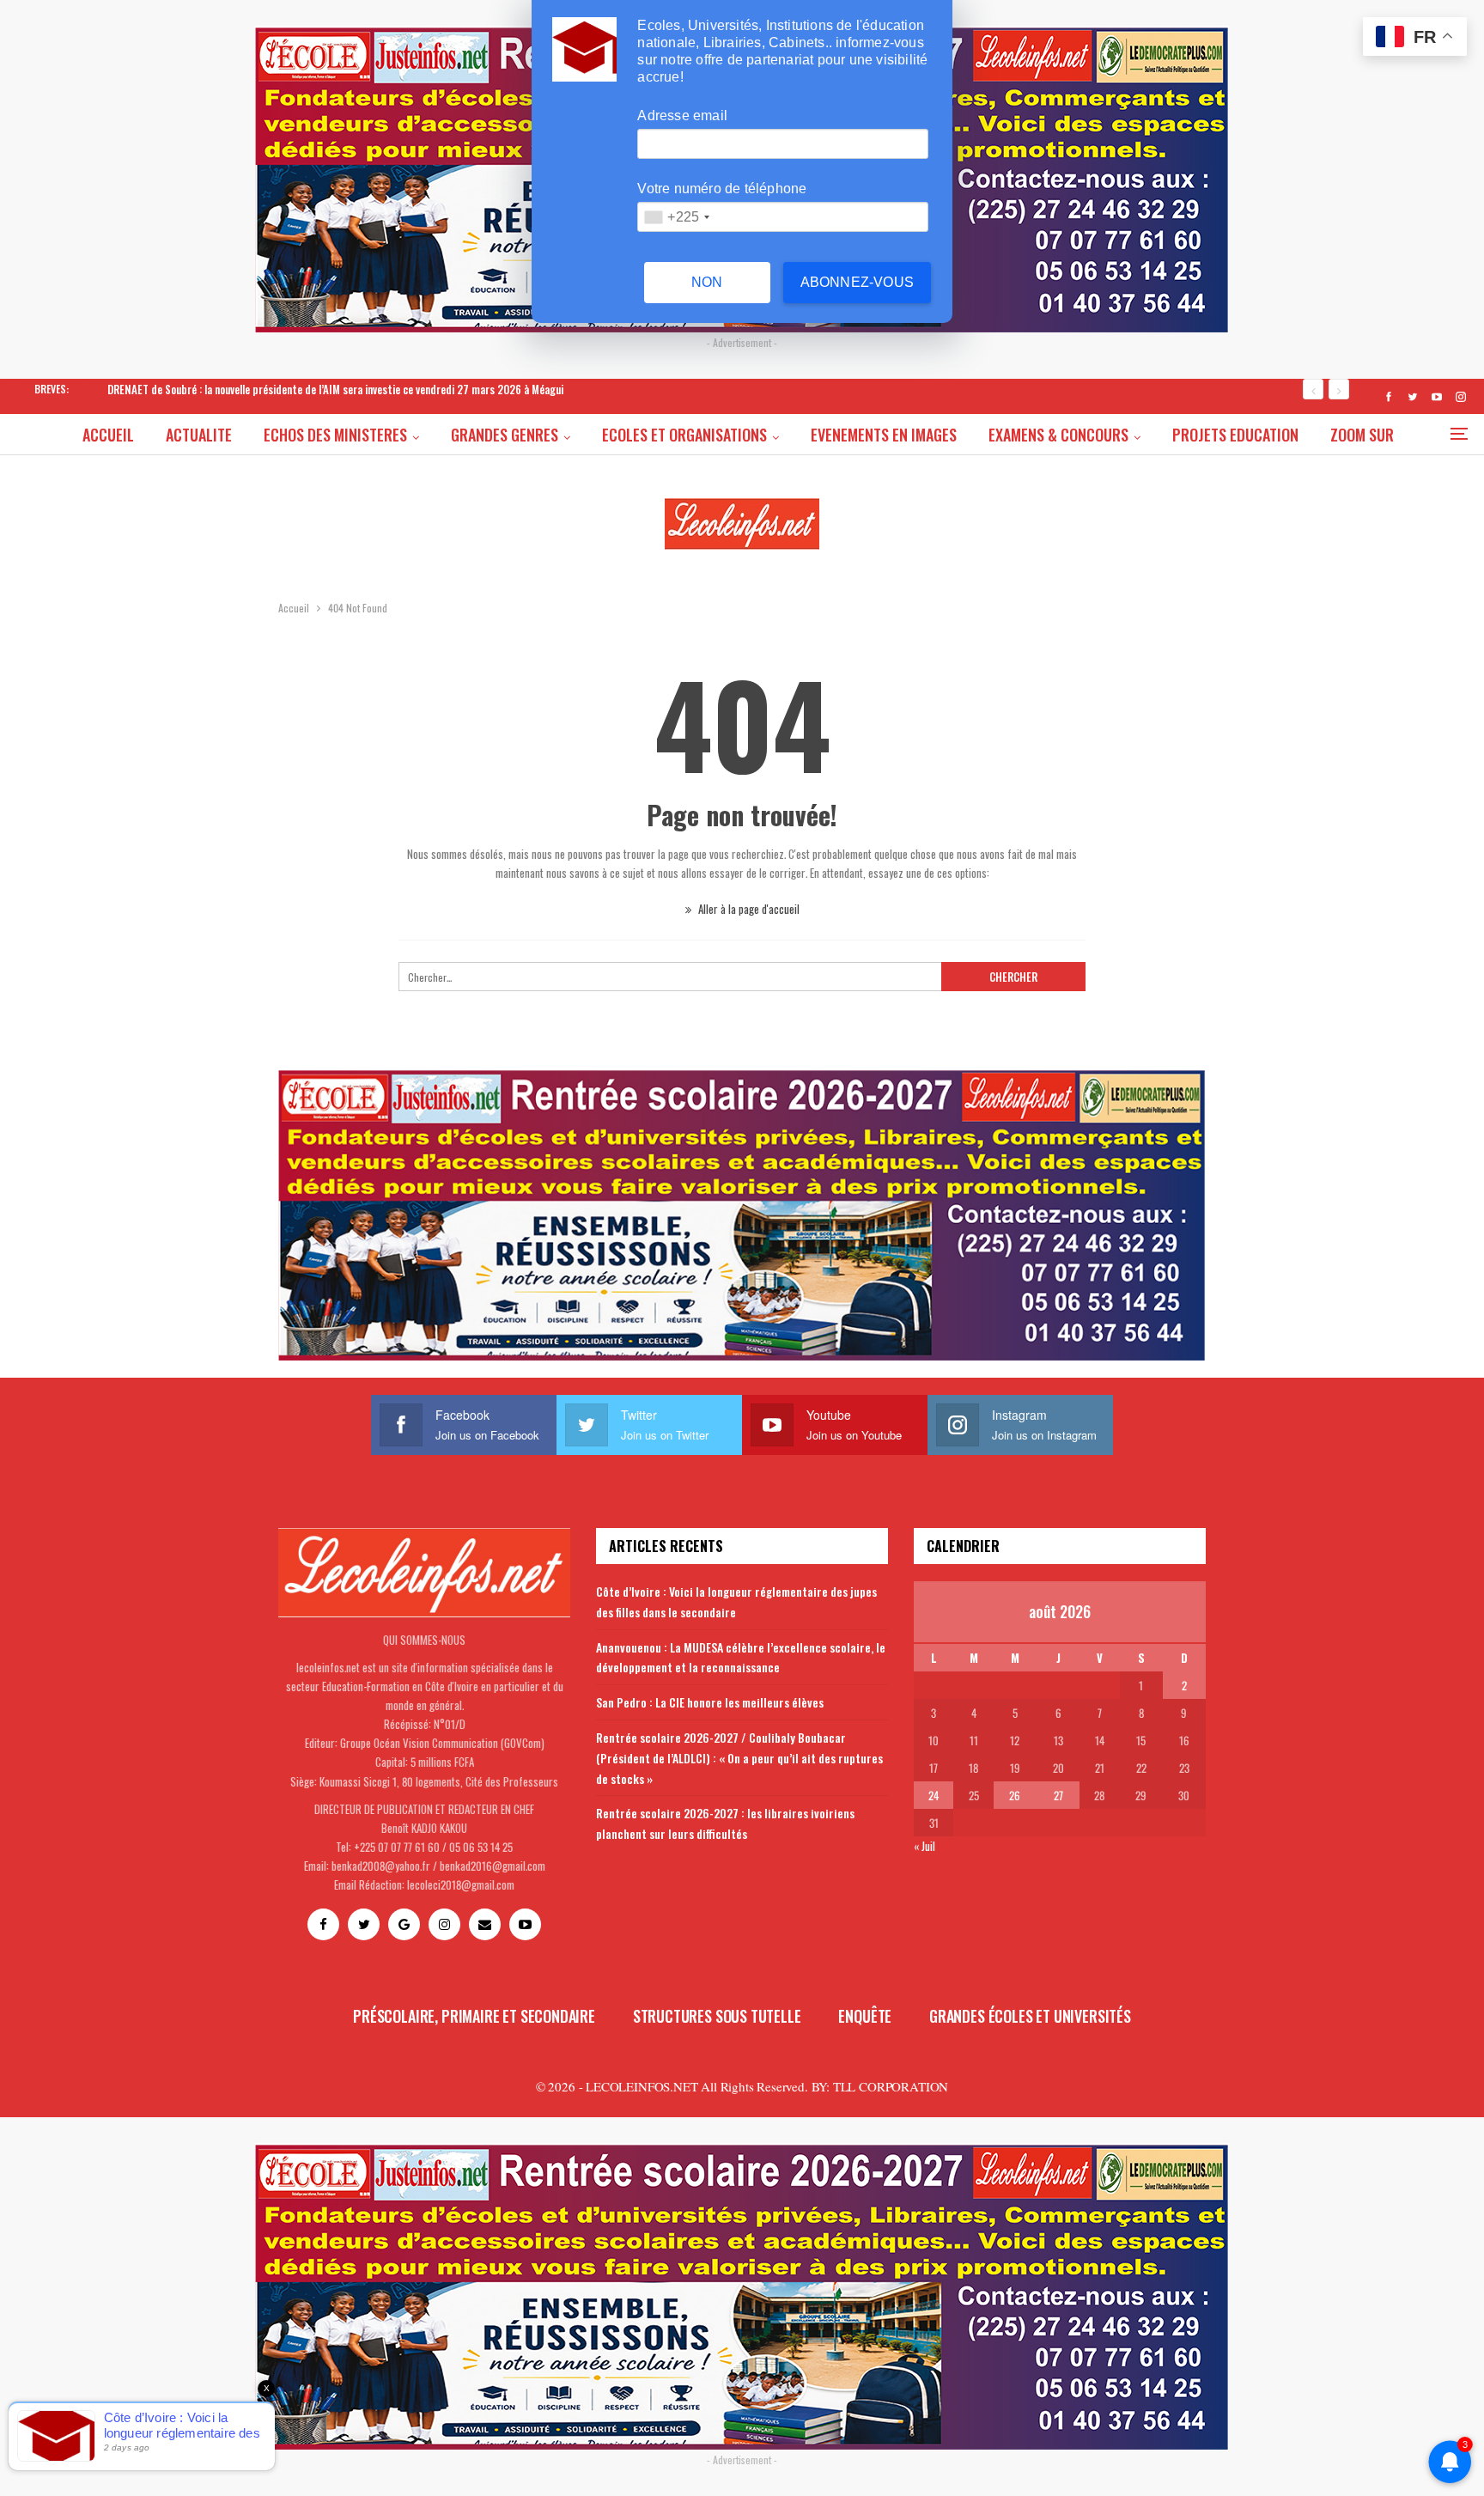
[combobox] (676, 217)
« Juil (924, 1846)
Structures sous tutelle (717, 2016)
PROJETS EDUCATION (1235, 435)
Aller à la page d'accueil (748, 909)
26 (1015, 1795)
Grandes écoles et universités (1030, 2016)
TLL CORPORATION (891, 2086)
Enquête (865, 2016)
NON (707, 282)
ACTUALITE (199, 435)
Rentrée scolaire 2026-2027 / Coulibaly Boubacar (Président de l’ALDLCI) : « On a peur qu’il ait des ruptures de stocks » (739, 1758)
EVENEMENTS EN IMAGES (884, 435)
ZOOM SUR (1362, 435)
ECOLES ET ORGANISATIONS (684, 435)
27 (1058, 1795)
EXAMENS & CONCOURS (1058, 435)
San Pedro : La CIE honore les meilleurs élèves (710, 1702)
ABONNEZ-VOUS (857, 282)
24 (934, 1795)
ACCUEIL (108, 435)
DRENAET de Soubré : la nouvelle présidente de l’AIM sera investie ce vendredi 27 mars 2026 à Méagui (335, 389)
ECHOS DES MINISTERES (335, 435)
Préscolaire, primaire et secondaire (474, 2016)
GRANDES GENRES (505, 435)
